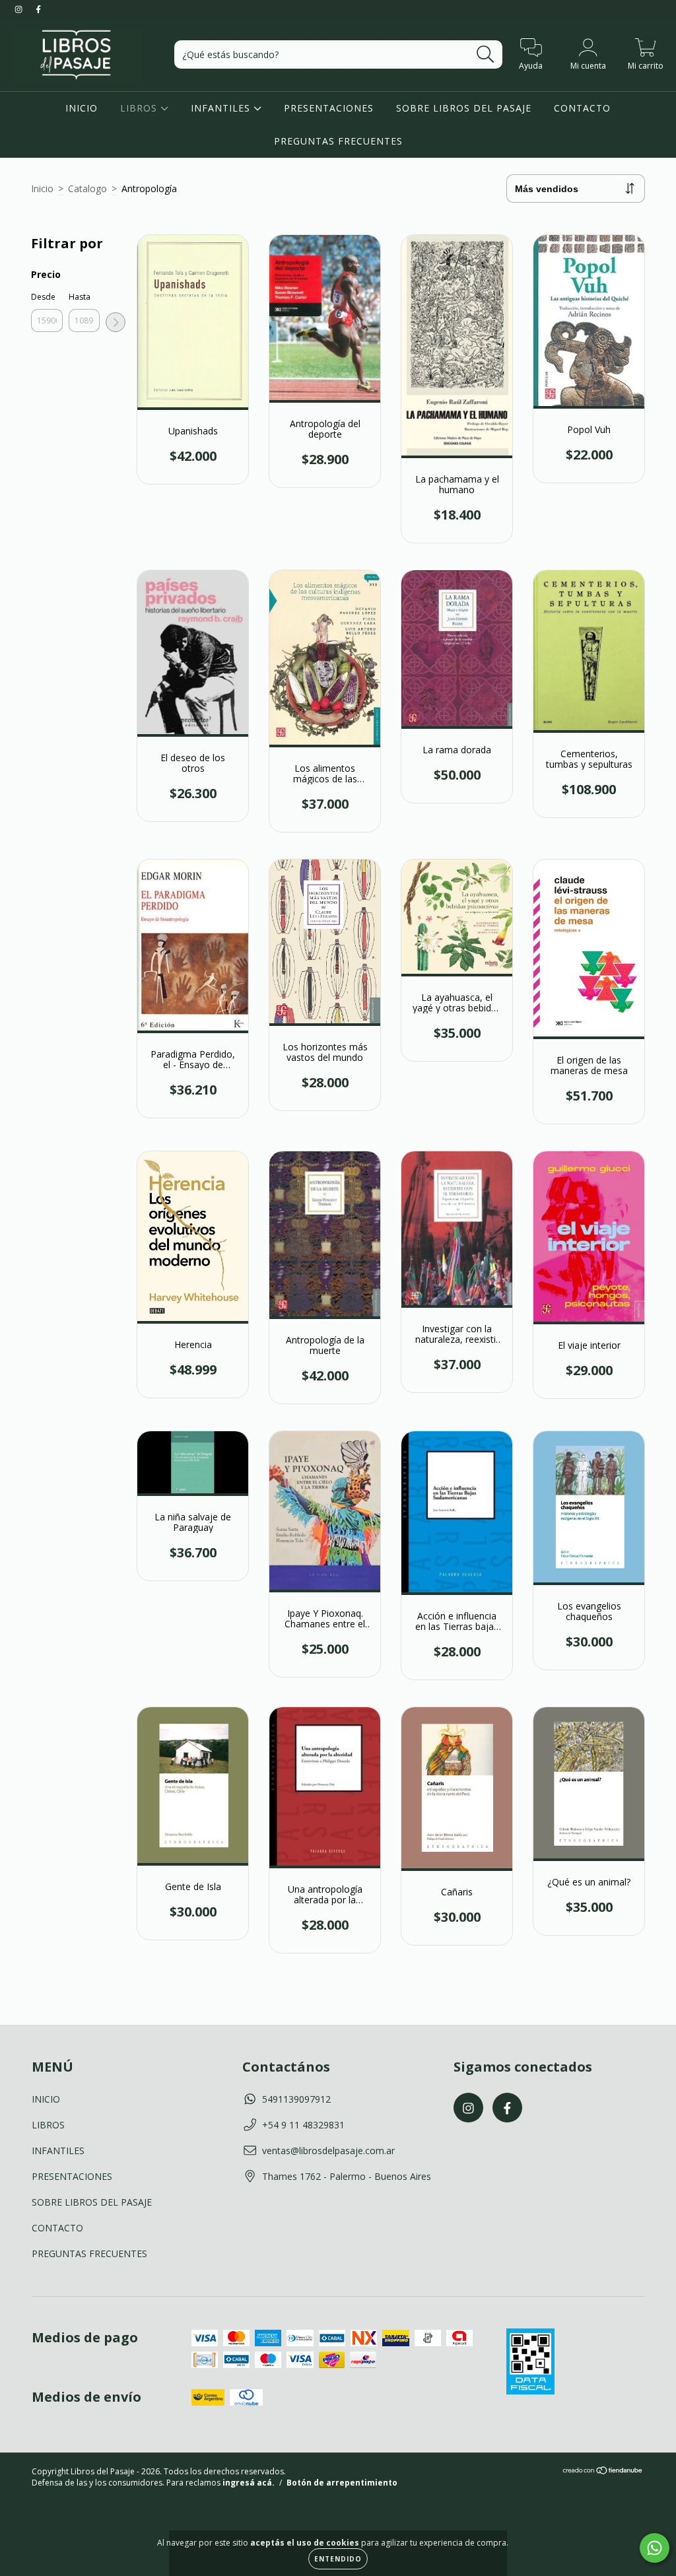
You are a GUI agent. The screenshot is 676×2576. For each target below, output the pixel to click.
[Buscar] (486, 54)
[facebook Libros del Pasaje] (38, 9)
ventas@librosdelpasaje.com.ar (328, 2151)
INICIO (82, 108)
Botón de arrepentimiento (342, 2483)
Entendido (338, 2559)
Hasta (80, 297)
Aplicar (116, 322)
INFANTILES (222, 108)
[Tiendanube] (603, 2472)
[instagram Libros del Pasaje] (20, 9)
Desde (43, 297)
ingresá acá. (249, 2483)
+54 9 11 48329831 (303, 2125)
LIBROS (140, 108)
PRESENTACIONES (329, 108)
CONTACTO (582, 108)
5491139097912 (296, 2099)
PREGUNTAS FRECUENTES (338, 141)
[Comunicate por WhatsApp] (655, 2548)
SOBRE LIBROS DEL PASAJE (464, 108)
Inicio (42, 188)
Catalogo (87, 188)
